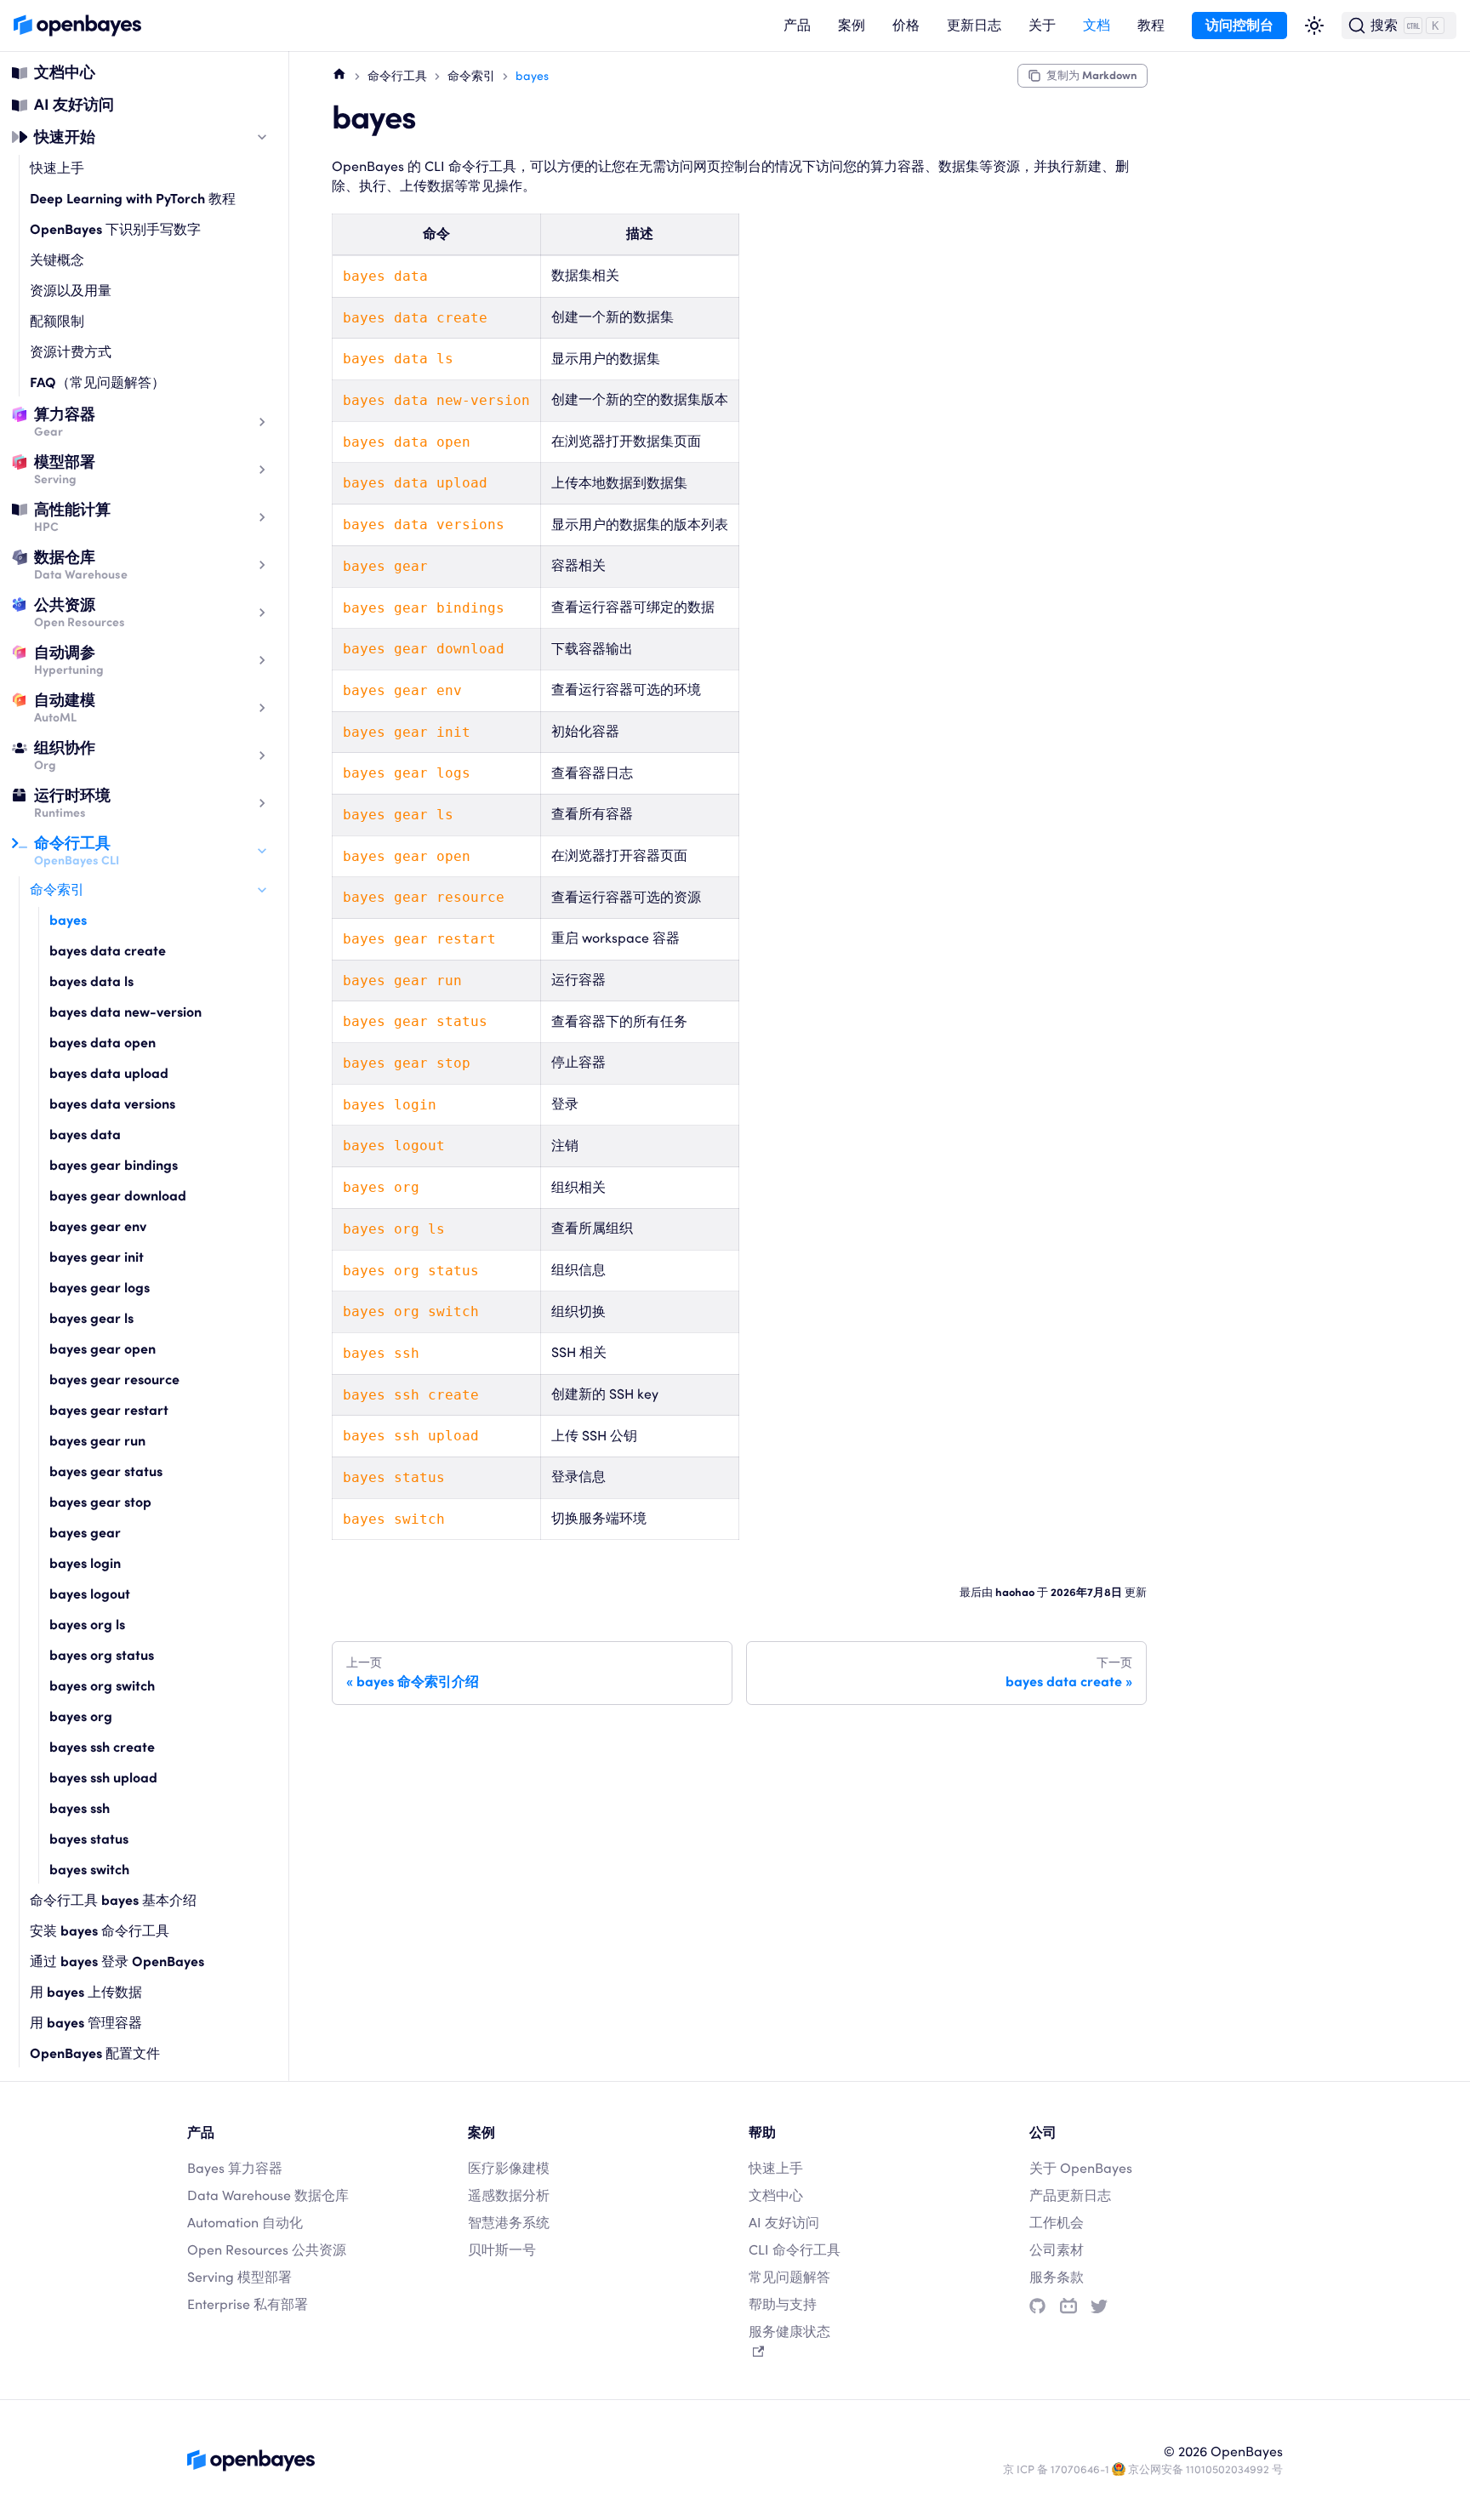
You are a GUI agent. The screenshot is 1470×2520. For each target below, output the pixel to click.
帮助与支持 (783, 2304)
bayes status (89, 1839)
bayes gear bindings (114, 1165)
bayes (68, 920)
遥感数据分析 (509, 2195)
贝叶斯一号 (502, 2250)
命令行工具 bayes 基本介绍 (113, 1900)
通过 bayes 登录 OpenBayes (117, 1961)
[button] (797, 26)
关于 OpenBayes (1081, 2168)
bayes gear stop (100, 1502)
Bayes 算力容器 (235, 2168)
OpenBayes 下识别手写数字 (115, 229)
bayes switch (89, 1870)
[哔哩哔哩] (1068, 2306)
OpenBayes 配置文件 (95, 2053)
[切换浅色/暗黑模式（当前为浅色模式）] (1314, 26)
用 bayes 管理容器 (86, 2023)
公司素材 (1057, 2250)
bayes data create (108, 951)
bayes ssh (80, 1808)
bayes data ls (91, 981)
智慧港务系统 (509, 2223)
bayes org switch (102, 1686)
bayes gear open (103, 1349)
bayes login (85, 1563)
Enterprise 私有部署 (248, 2304)
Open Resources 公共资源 (267, 2250)
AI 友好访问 (74, 104)
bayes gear (85, 1533)
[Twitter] (1099, 2306)
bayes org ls (87, 1625)
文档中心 (65, 72)
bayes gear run (97, 1441)
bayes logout (90, 1594)
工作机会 (1057, 2223)
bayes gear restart (109, 1410)
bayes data (85, 1135)
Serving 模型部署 (239, 2277)
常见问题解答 (789, 2277)
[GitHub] (1037, 2306)
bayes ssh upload (103, 1778)
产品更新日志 (1070, 2195)
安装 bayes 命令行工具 (100, 1931)
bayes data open (103, 1043)
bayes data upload (109, 1073)
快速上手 (57, 168)
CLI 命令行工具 (795, 2250)
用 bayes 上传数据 (86, 1992)
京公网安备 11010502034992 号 (1205, 2469)
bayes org (81, 1716)
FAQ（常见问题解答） (97, 382)
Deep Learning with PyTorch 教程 (133, 199)
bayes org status (102, 1655)
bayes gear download (118, 1196)
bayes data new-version (125, 1012)
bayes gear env (98, 1226)
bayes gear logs (100, 1288)
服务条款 (1057, 2277)
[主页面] (339, 73)
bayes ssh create (102, 1747)
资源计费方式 (71, 352)
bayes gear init (97, 1257)
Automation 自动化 (245, 2223)
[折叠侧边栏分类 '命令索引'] (262, 890)
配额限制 (57, 321)
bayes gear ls (91, 1318)
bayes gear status (106, 1471)
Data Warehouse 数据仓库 (268, 2195)
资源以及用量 (71, 291)
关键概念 (57, 260)
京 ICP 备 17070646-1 (1056, 2469)
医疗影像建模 (509, 2168)
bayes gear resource (114, 1380)
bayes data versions (112, 1104)
